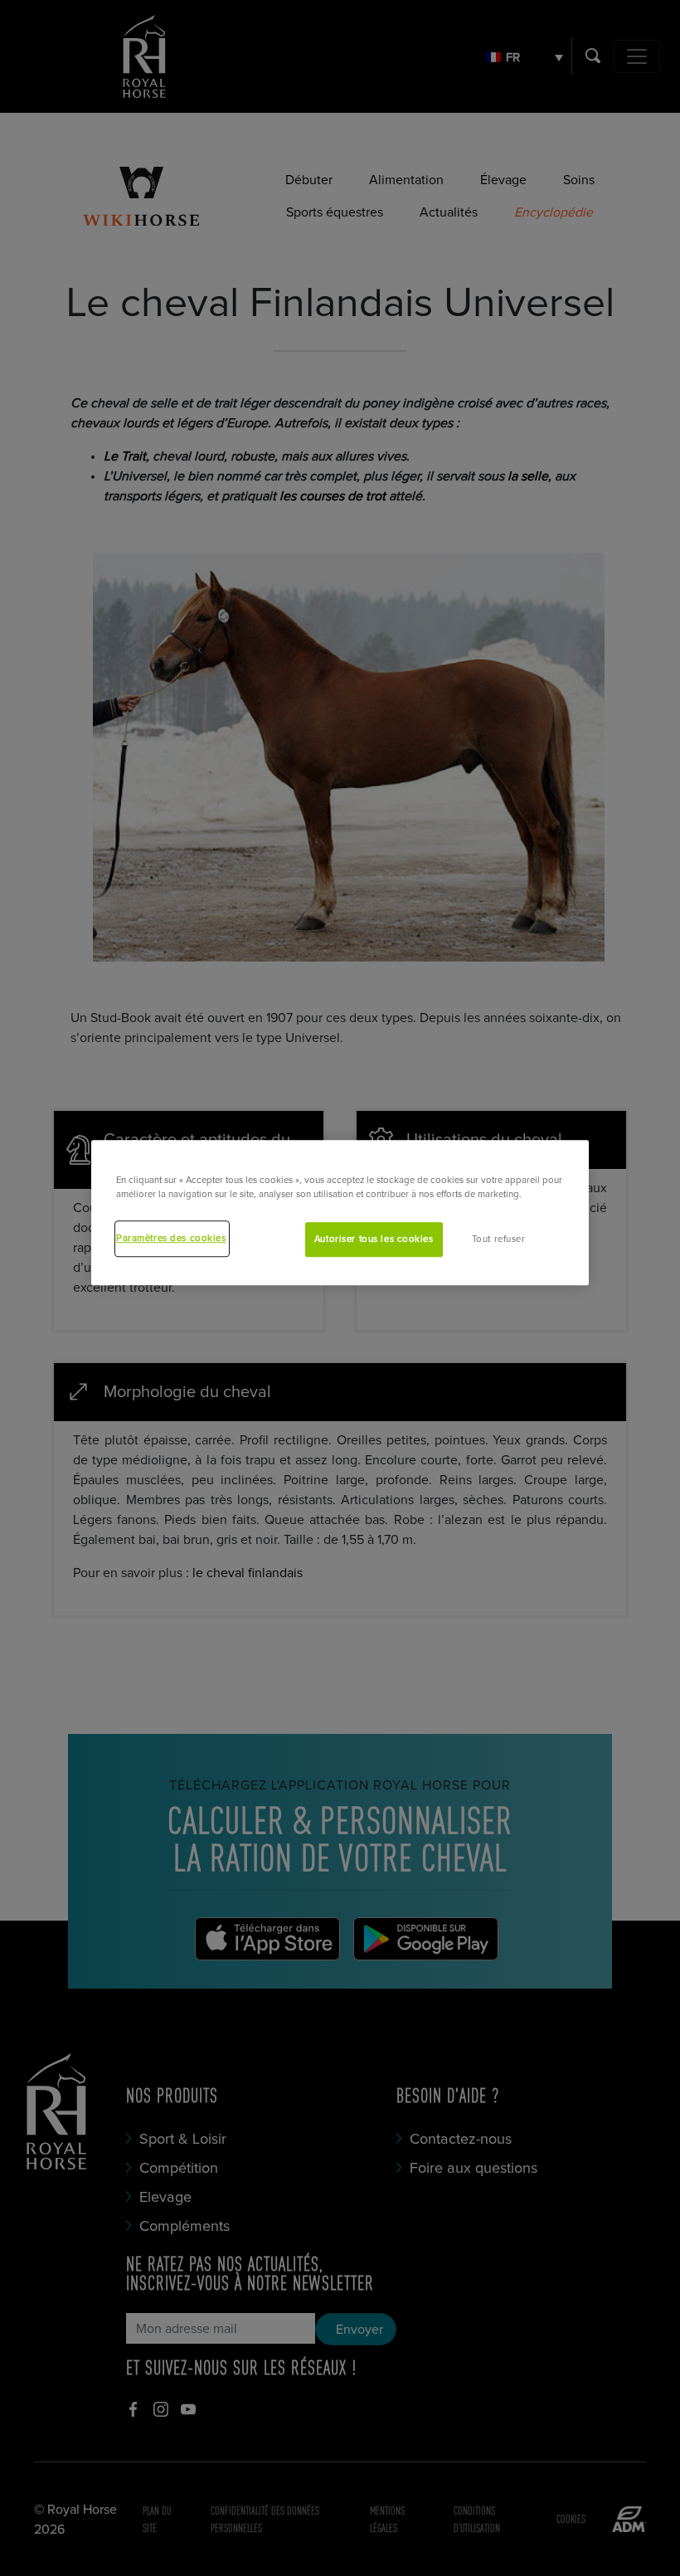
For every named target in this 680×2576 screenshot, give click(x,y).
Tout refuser (499, 1240)
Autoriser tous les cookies (374, 1240)
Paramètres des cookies (171, 1239)
